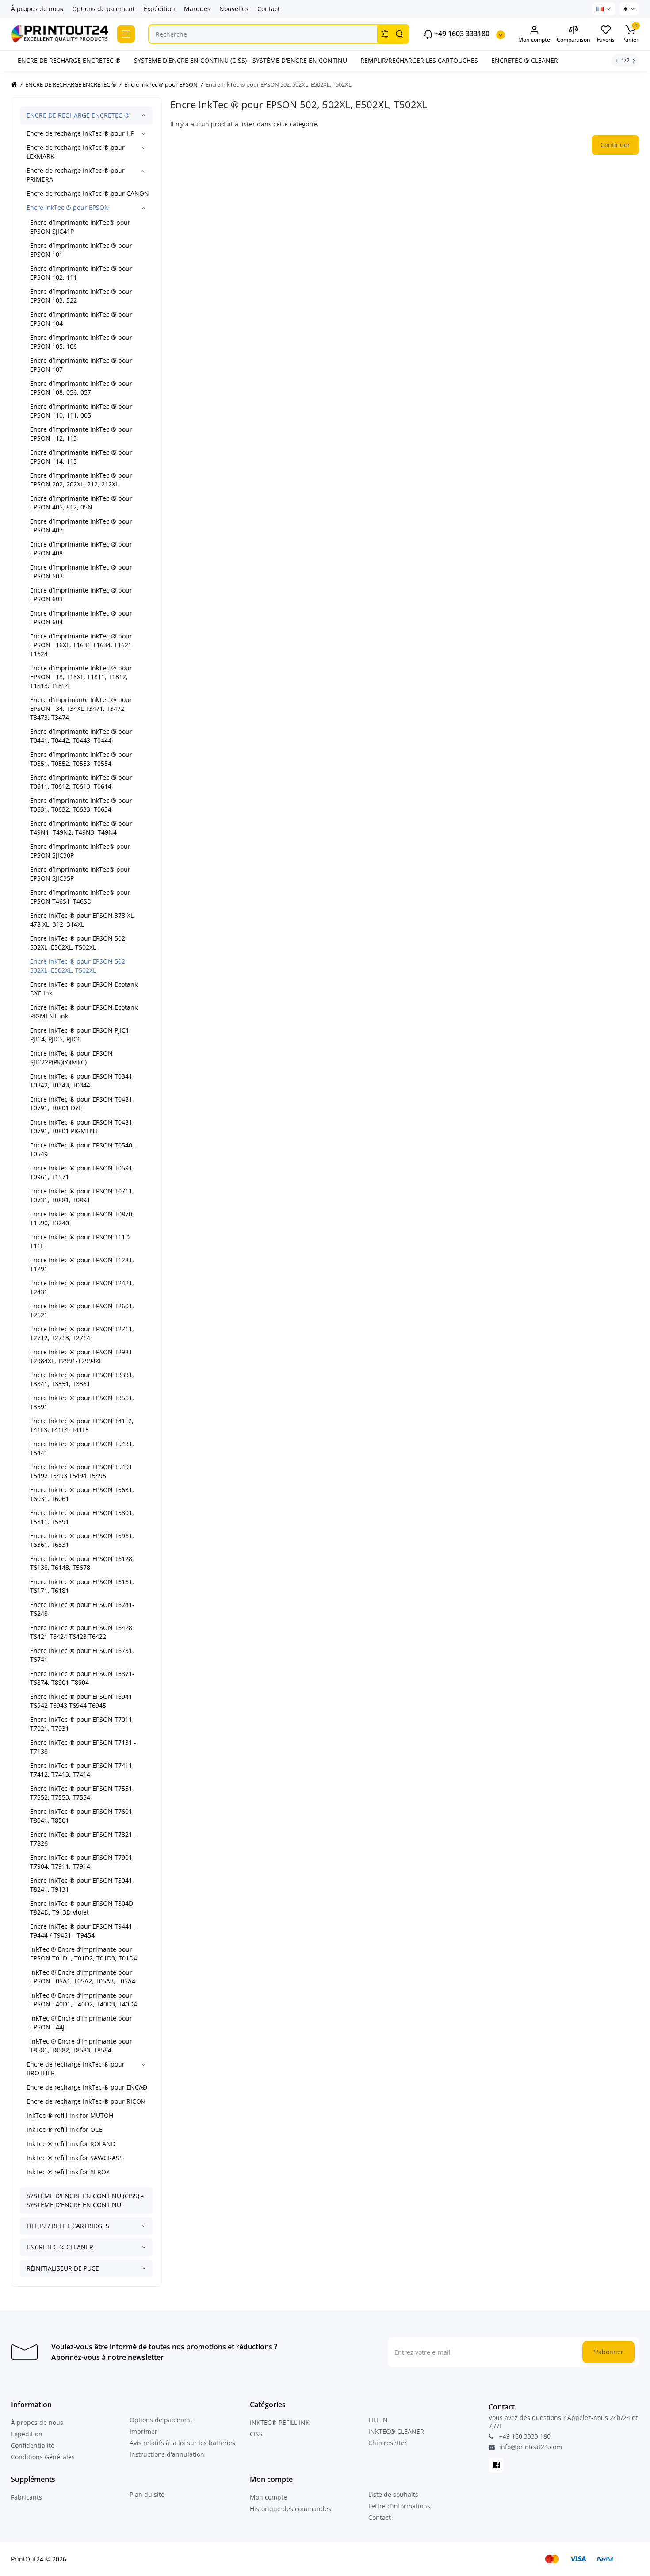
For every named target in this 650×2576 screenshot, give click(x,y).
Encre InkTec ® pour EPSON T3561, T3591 (82, 1402)
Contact (269, 9)
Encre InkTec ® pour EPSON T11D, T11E (81, 1241)
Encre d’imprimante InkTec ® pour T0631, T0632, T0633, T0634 (81, 805)
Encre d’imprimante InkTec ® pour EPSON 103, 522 (81, 296)
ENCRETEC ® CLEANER (60, 2247)
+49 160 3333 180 (524, 2436)
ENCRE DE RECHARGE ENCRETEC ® (78, 115)
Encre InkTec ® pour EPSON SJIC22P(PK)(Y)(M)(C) (71, 1058)
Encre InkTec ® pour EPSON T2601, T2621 (82, 1310)
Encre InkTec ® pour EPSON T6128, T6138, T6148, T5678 (82, 1563)
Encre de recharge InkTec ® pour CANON (88, 193)
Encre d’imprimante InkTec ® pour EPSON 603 (81, 595)
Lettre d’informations (399, 2506)
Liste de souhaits (393, 2494)
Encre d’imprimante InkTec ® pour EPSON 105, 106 (81, 342)
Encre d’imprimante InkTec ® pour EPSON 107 (81, 365)
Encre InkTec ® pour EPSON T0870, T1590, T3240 (82, 1218)
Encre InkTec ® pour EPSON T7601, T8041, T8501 (82, 1816)
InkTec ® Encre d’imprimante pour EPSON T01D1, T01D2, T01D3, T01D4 (84, 1954)
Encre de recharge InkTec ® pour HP (80, 133)
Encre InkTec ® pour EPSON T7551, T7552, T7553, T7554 (82, 1793)
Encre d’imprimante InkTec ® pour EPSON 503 (81, 572)
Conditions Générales (43, 2457)
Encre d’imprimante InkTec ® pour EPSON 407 (81, 526)
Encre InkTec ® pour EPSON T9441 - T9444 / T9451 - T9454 (83, 1931)
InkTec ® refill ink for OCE (65, 2130)
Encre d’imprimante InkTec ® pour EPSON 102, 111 (81, 273)
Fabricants (27, 2497)
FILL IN (378, 2420)
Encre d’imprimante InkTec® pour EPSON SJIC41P (80, 227)
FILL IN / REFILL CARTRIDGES (68, 2226)
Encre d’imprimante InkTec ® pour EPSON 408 (81, 549)
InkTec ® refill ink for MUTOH (70, 2115)
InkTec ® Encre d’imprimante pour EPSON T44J (81, 2023)
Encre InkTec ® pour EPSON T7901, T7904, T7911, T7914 (82, 1862)
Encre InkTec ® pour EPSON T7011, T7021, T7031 (82, 1724)
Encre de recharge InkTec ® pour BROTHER (76, 2069)
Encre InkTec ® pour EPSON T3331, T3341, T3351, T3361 (82, 1379)
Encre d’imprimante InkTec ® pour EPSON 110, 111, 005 (81, 411)
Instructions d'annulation (167, 2454)
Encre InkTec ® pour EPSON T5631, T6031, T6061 (82, 1494)
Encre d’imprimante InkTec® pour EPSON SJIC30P (80, 851)
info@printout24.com (530, 2447)
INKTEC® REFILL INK (280, 2422)
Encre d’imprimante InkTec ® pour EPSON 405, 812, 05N (81, 503)
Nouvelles (234, 9)
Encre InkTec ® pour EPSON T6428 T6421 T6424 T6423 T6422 (81, 1632)
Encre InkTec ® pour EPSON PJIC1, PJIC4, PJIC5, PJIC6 (80, 1035)
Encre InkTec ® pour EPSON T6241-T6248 (82, 1609)
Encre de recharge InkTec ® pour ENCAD (87, 2087)
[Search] (399, 34)
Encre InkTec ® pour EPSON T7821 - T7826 (83, 1839)
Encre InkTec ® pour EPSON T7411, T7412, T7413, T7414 (82, 1770)
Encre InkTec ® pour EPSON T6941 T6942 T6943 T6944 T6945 (81, 1701)
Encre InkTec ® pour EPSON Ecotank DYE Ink (84, 989)
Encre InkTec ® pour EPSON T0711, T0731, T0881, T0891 (82, 1195)
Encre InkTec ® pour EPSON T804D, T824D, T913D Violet (82, 1908)
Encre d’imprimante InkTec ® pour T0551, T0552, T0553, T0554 (81, 759)
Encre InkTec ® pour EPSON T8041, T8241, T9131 (82, 1885)
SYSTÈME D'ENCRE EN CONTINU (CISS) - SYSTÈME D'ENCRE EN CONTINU (85, 2200)
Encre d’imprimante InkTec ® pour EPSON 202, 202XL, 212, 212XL (81, 480)
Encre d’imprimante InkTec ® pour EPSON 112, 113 (81, 434)
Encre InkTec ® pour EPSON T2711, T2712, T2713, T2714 (82, 1333)
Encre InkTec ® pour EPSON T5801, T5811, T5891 (82, 1517)
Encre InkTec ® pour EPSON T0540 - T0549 (83, 1149)
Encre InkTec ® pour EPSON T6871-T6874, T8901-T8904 (82, 1678)
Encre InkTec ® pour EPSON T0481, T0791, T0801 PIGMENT (82, 1127)
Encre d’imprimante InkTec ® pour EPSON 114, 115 (81, 457)
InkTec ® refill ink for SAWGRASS (75, 2158)
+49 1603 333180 (461, 34)
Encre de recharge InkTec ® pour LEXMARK (76, 152)
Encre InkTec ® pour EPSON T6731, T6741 (82, 1655)
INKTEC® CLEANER (396, 2431)
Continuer (615, 145)
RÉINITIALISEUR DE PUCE (63, 2268)
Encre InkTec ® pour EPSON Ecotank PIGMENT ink (84, 1012)
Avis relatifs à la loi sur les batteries (182, 2443)
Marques (197, 9)
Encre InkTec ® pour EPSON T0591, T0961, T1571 (82, 1172)
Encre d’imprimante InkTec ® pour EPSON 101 (81, 250)
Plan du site (147, 2494)
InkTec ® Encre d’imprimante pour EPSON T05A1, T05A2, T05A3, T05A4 (83, 1977)
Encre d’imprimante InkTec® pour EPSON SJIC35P (80, 874)
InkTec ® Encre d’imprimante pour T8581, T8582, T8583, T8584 (81, 2046)
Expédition (159, 9)
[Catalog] (126, 34)
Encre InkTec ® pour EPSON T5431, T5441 (82, 1448)
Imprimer (143, 2431)
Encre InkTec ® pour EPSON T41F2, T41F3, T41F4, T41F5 (82, 1425)
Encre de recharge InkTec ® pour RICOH (86, 2101)
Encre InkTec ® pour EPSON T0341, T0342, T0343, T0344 (82, 1081)
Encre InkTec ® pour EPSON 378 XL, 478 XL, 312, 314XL (83, 920)
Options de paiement (103, 9)
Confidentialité (33, 2445)
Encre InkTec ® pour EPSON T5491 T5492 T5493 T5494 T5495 (81, 1471)
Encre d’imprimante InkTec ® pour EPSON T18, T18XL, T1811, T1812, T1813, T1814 (81, 677)
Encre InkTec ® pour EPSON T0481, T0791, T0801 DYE (82, 1104)
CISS (256, 2434)
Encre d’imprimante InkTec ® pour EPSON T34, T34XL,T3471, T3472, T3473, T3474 (81, 709)
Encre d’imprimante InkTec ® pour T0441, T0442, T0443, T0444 (81, 736)
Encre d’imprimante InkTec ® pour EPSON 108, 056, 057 (81, 388)
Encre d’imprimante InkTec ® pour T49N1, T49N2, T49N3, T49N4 (81, 828)
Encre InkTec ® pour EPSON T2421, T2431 (82, 1287)
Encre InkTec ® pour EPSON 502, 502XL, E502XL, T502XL (78, 943)
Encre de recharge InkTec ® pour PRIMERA (76, 175)
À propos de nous (37, 9)
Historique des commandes (291, 2509)
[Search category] (385, 34)
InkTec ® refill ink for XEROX (68, 2172)
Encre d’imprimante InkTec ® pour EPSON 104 (81, 319)
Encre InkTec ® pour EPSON (68, 207)
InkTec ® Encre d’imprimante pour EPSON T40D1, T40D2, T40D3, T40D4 (84, 2000)
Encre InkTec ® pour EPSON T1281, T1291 (82, 1264)
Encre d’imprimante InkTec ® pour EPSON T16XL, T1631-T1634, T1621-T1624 (82, 645)
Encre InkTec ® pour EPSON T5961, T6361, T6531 (82, 1540)
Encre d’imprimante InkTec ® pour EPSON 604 (81, 617)
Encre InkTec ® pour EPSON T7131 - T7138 (83, 1747)
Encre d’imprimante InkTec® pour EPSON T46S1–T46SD (80, 897)
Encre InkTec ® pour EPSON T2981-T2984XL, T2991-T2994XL (82, 1356)
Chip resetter (388, 2443)
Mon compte (268, 2497)
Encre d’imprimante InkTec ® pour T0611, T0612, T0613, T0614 (81, 782)
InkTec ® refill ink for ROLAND (71, 2144)
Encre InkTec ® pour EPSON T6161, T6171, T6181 (82, 1586)
